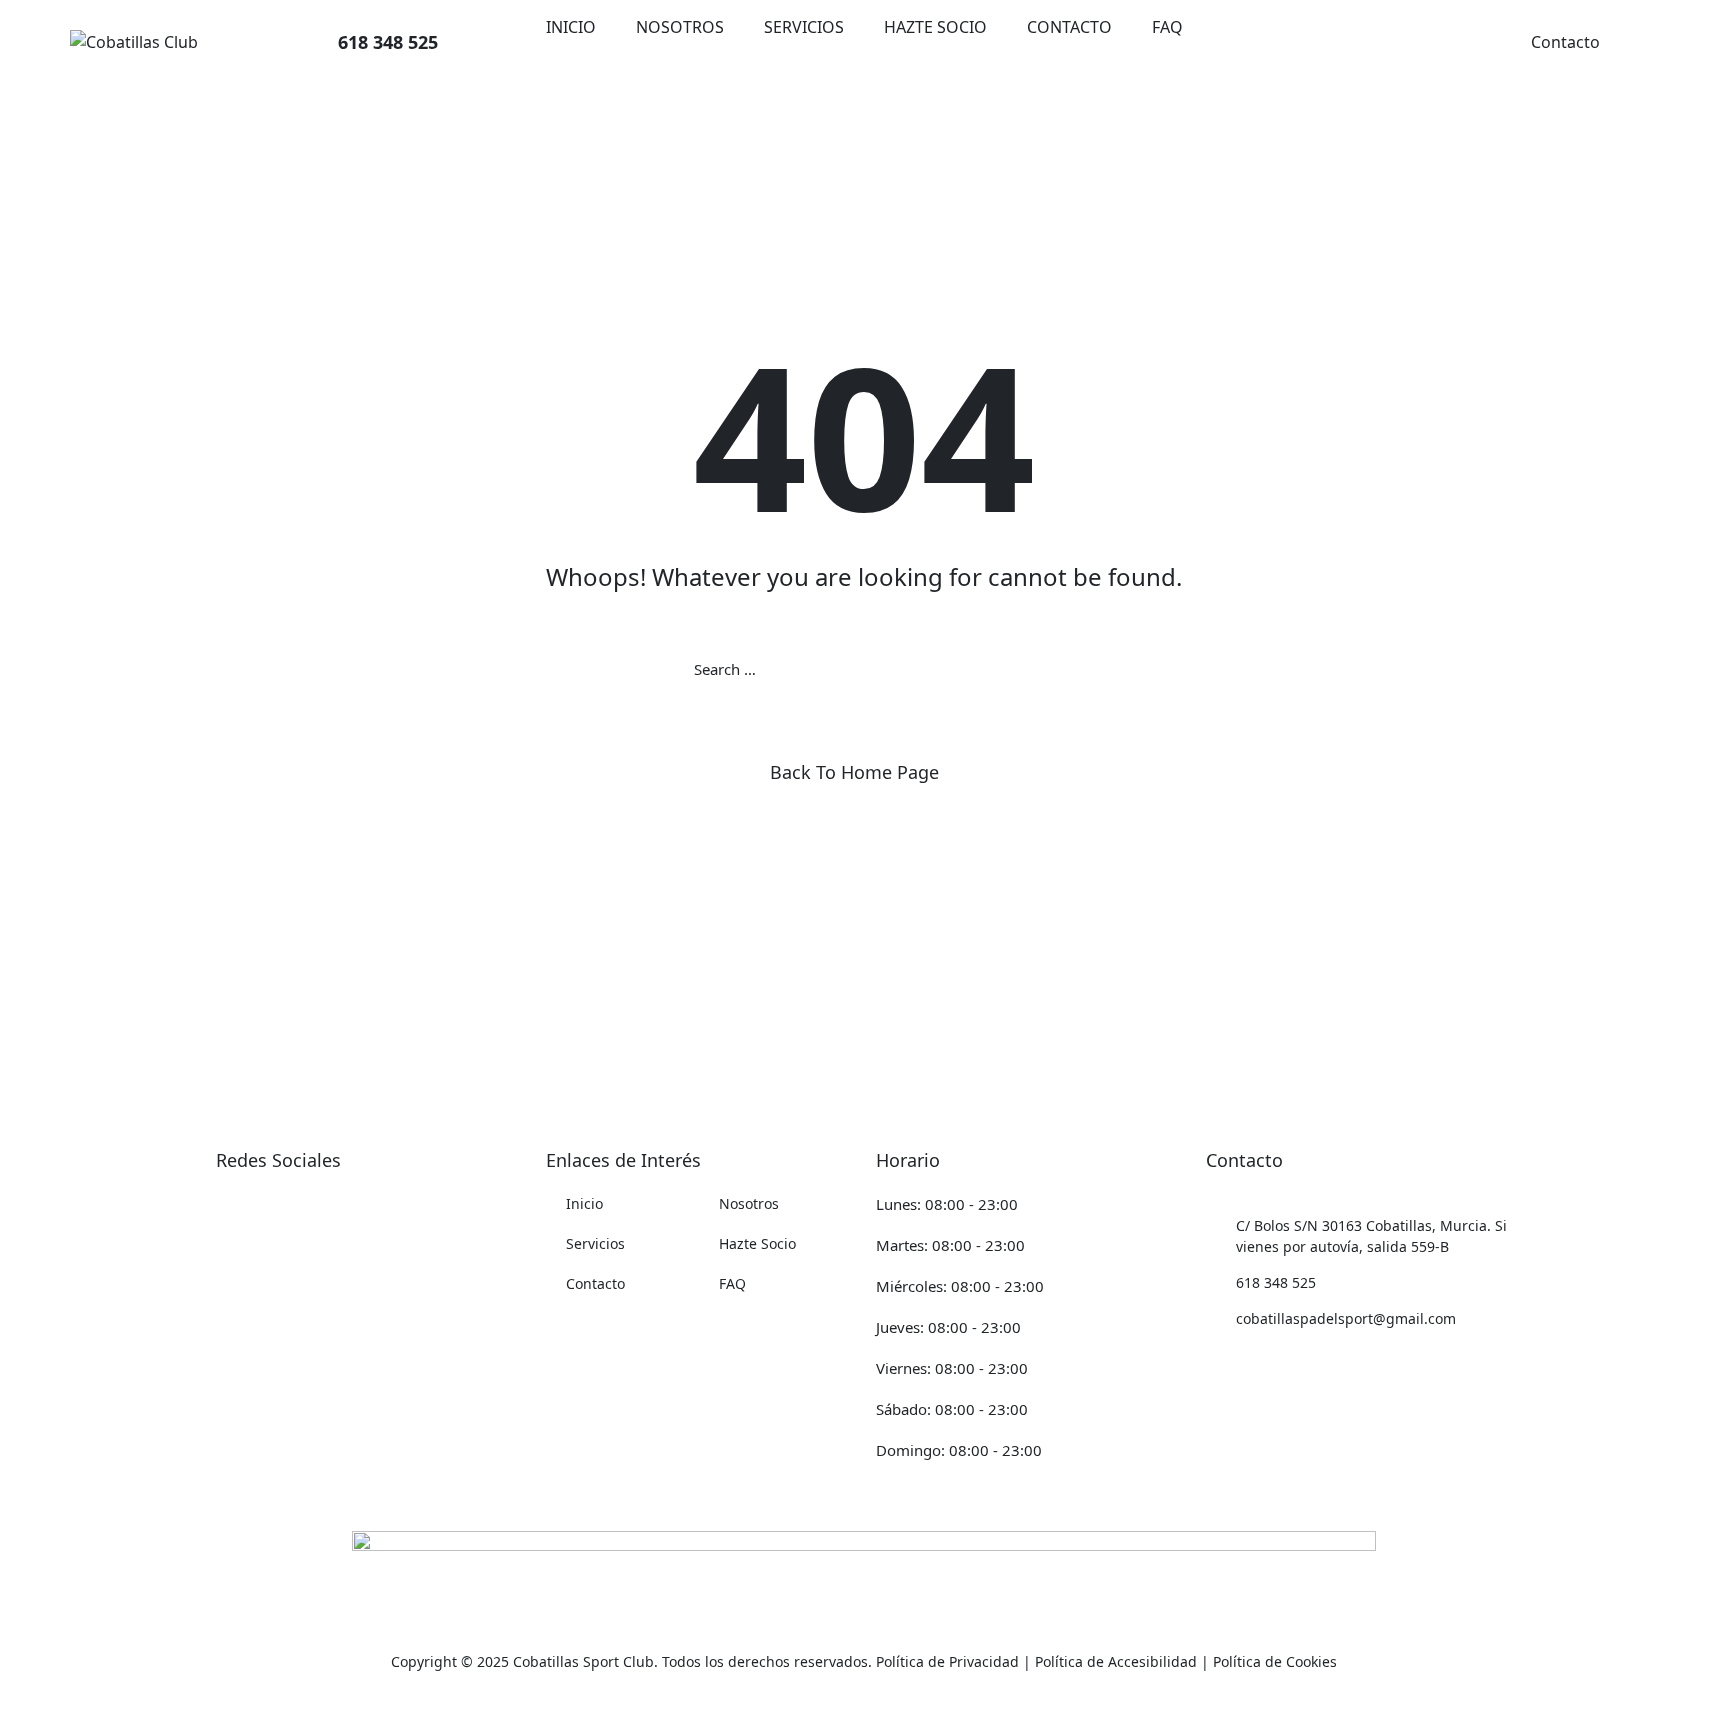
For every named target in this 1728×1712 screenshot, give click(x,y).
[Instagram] (226, 1204)
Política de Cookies (1275, 1661)
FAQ (1167, 27)
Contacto (1069, 27)
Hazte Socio (935, 27)
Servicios (804, 27)
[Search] (1033, 669)
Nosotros (680, 27)
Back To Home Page (854, 772)
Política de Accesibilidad (1116, 1661)
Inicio (571, 27)
